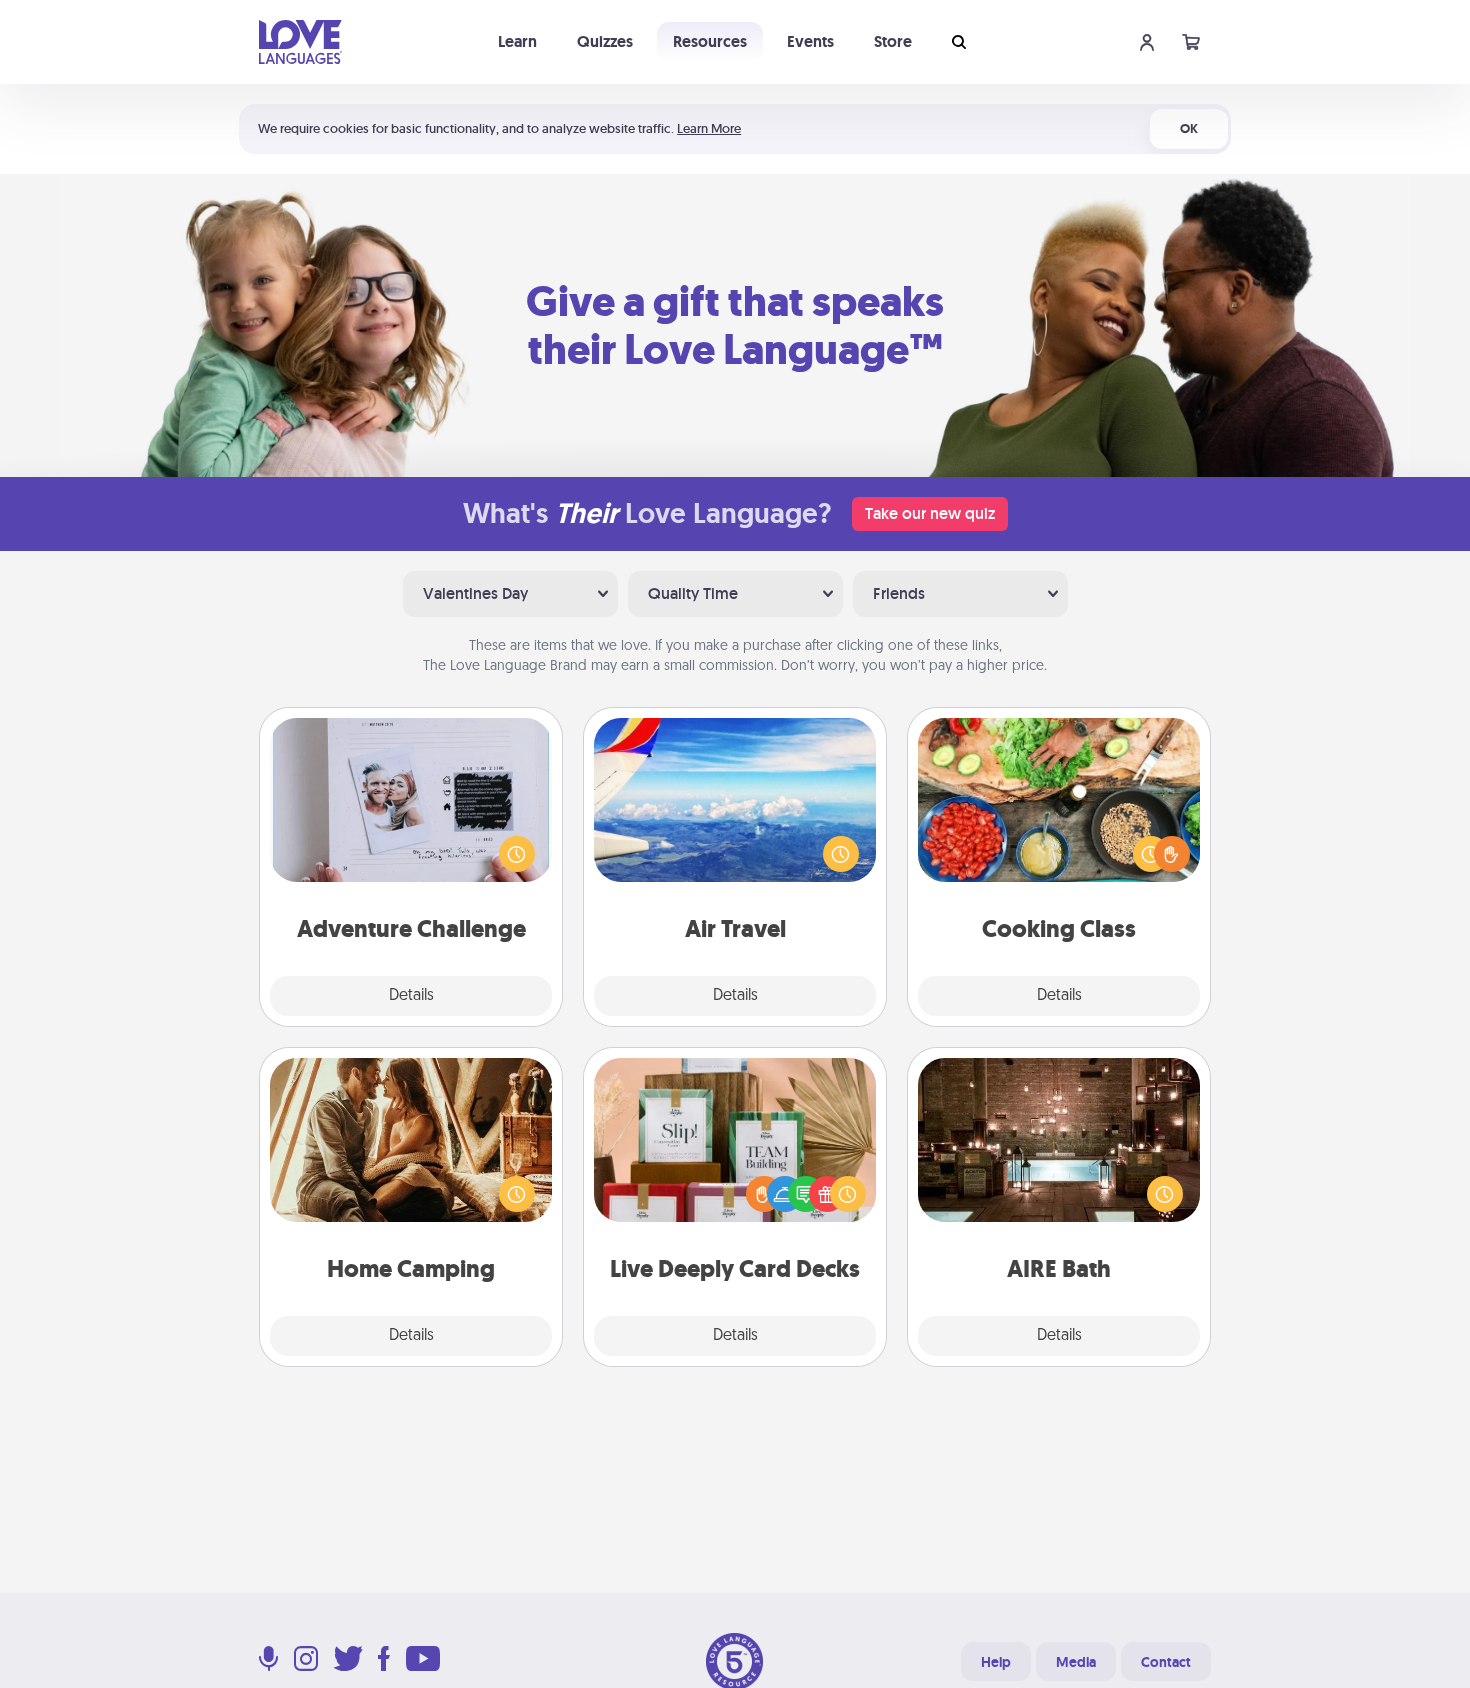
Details (411, 996)
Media (1076, 1662)
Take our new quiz (930, 513)
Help (996, 1662)
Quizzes (605, 41)
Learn (517, 41)
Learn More (709, 128)
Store (893, 41)
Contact (1166, 1662)
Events (810, 41)
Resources (710, 41)
